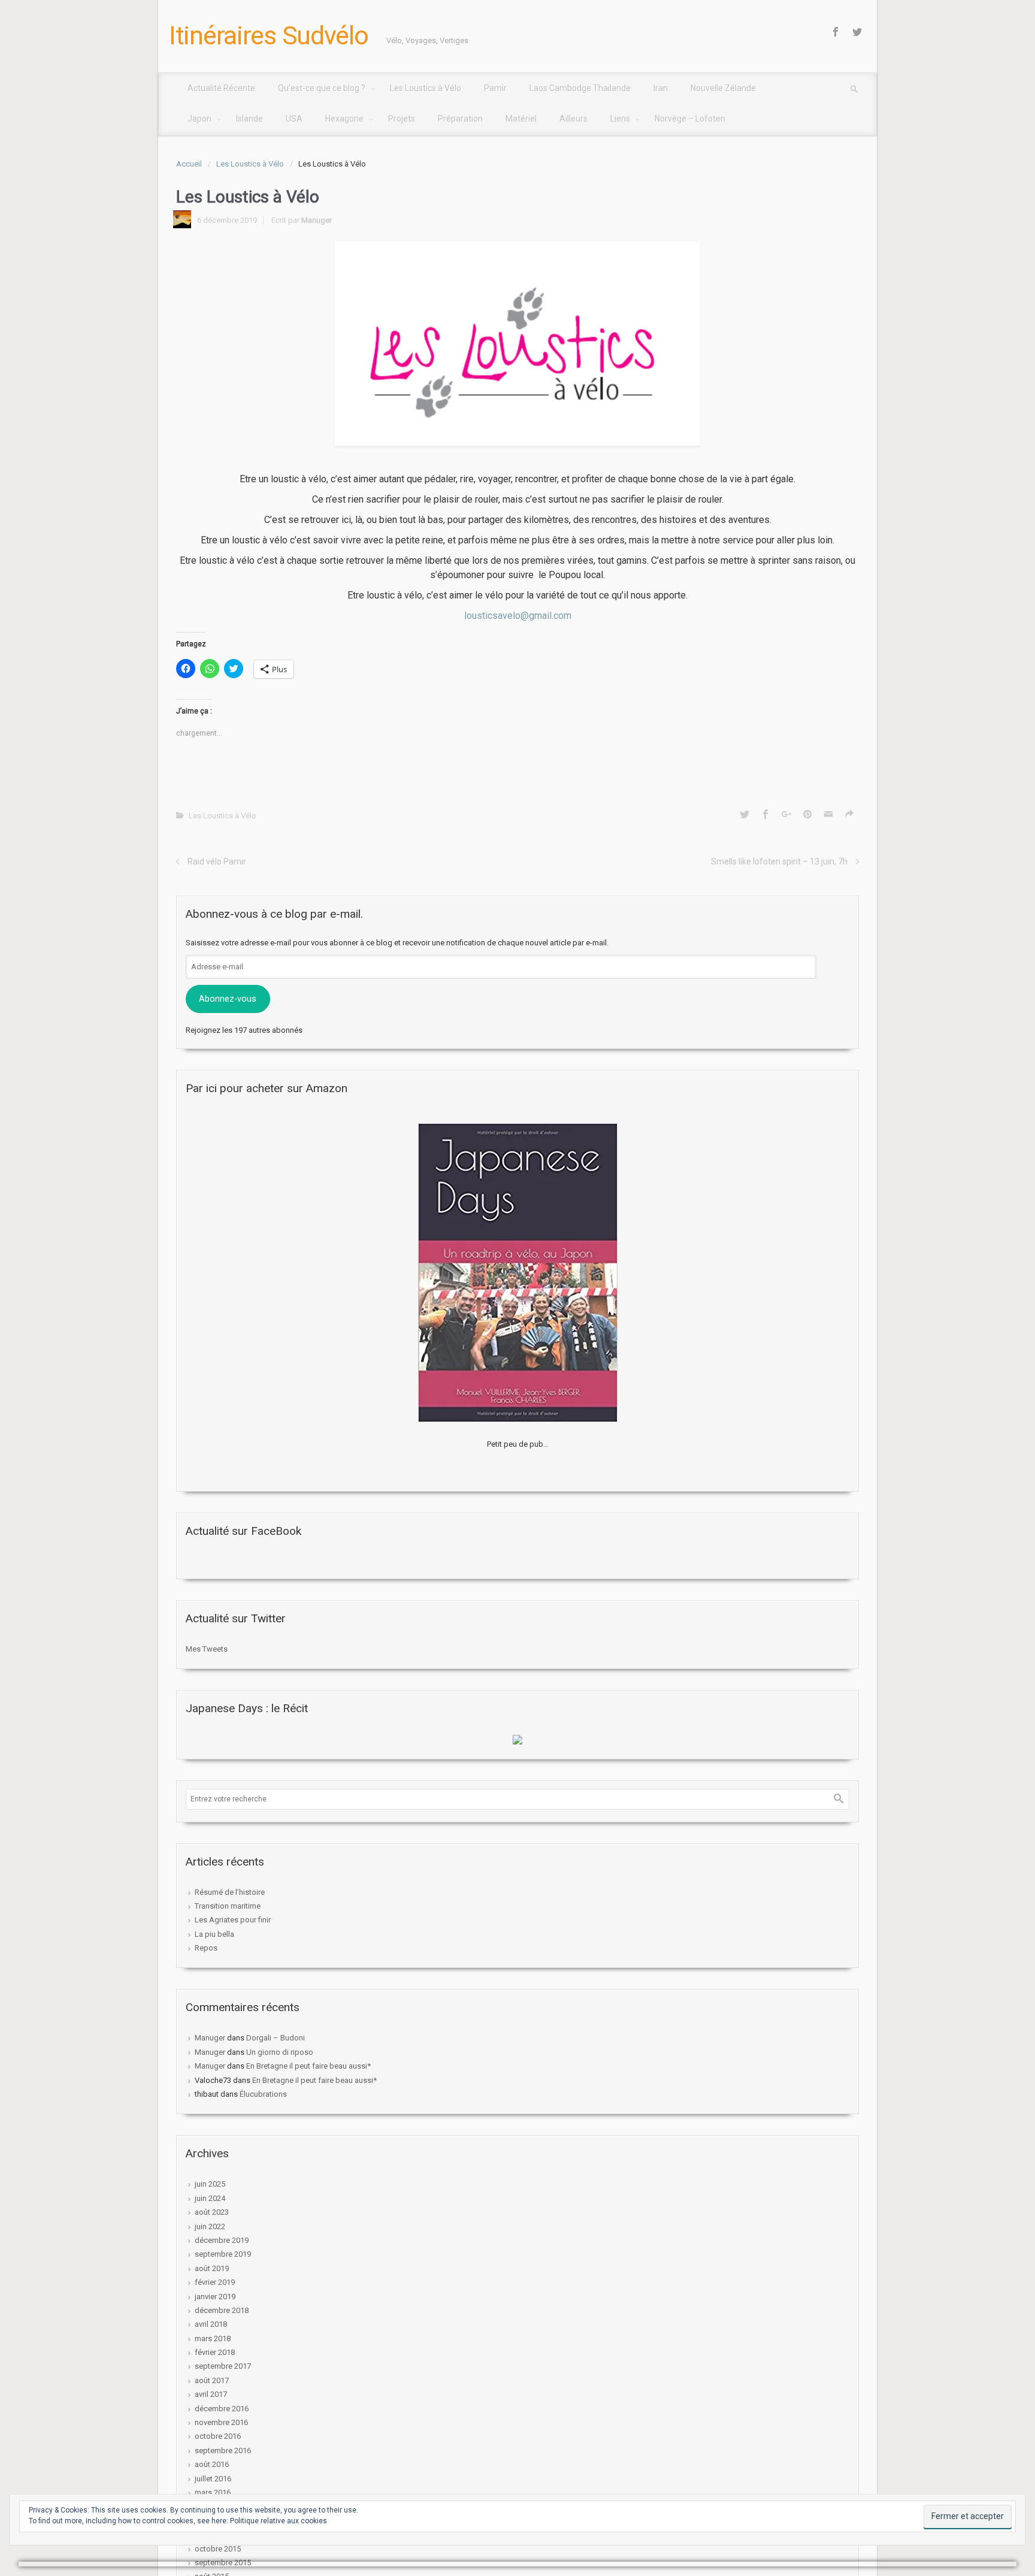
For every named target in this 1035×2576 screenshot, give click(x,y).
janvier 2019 (215, 2297)
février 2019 (215, 2282)
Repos (206, 1948)
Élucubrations (263, 2094)
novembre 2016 (221, 2422)
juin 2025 (210, 2184)
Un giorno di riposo (280, 2052)
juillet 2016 (213, 2479)
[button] (517, 344)
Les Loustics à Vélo (250, 164)
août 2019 (212, 2268)
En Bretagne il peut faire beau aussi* (308, 2066)
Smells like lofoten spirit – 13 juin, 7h (779, 861)
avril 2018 (211, 2324)
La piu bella (214, 1934)
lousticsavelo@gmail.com (518, 616)
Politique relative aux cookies (279, 2521)
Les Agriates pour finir (233, 1920)
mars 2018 (213, 2338)
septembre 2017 (223, 2366)
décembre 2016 (222, 2409)
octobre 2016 (218, 2436)
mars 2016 (213, 2492)
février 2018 (215, 2352)
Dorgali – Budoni (276, 2038)
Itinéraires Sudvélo (269, 35)
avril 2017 (211, 2394)
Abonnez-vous (228, 999)
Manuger (317, 220)
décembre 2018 (222, 2310)
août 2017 (212, 2380)
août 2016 (212, 2464)
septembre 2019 (223, 2254)
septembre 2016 (223, 2450)
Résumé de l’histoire (230, 1892)
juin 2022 (210, 2226)
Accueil (189, 164)
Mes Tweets (207, 1649)
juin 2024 (210, 2198)
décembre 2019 (222, 2240)
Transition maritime (228, 1906)
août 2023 (212, 2212)
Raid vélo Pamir (217, 861)
